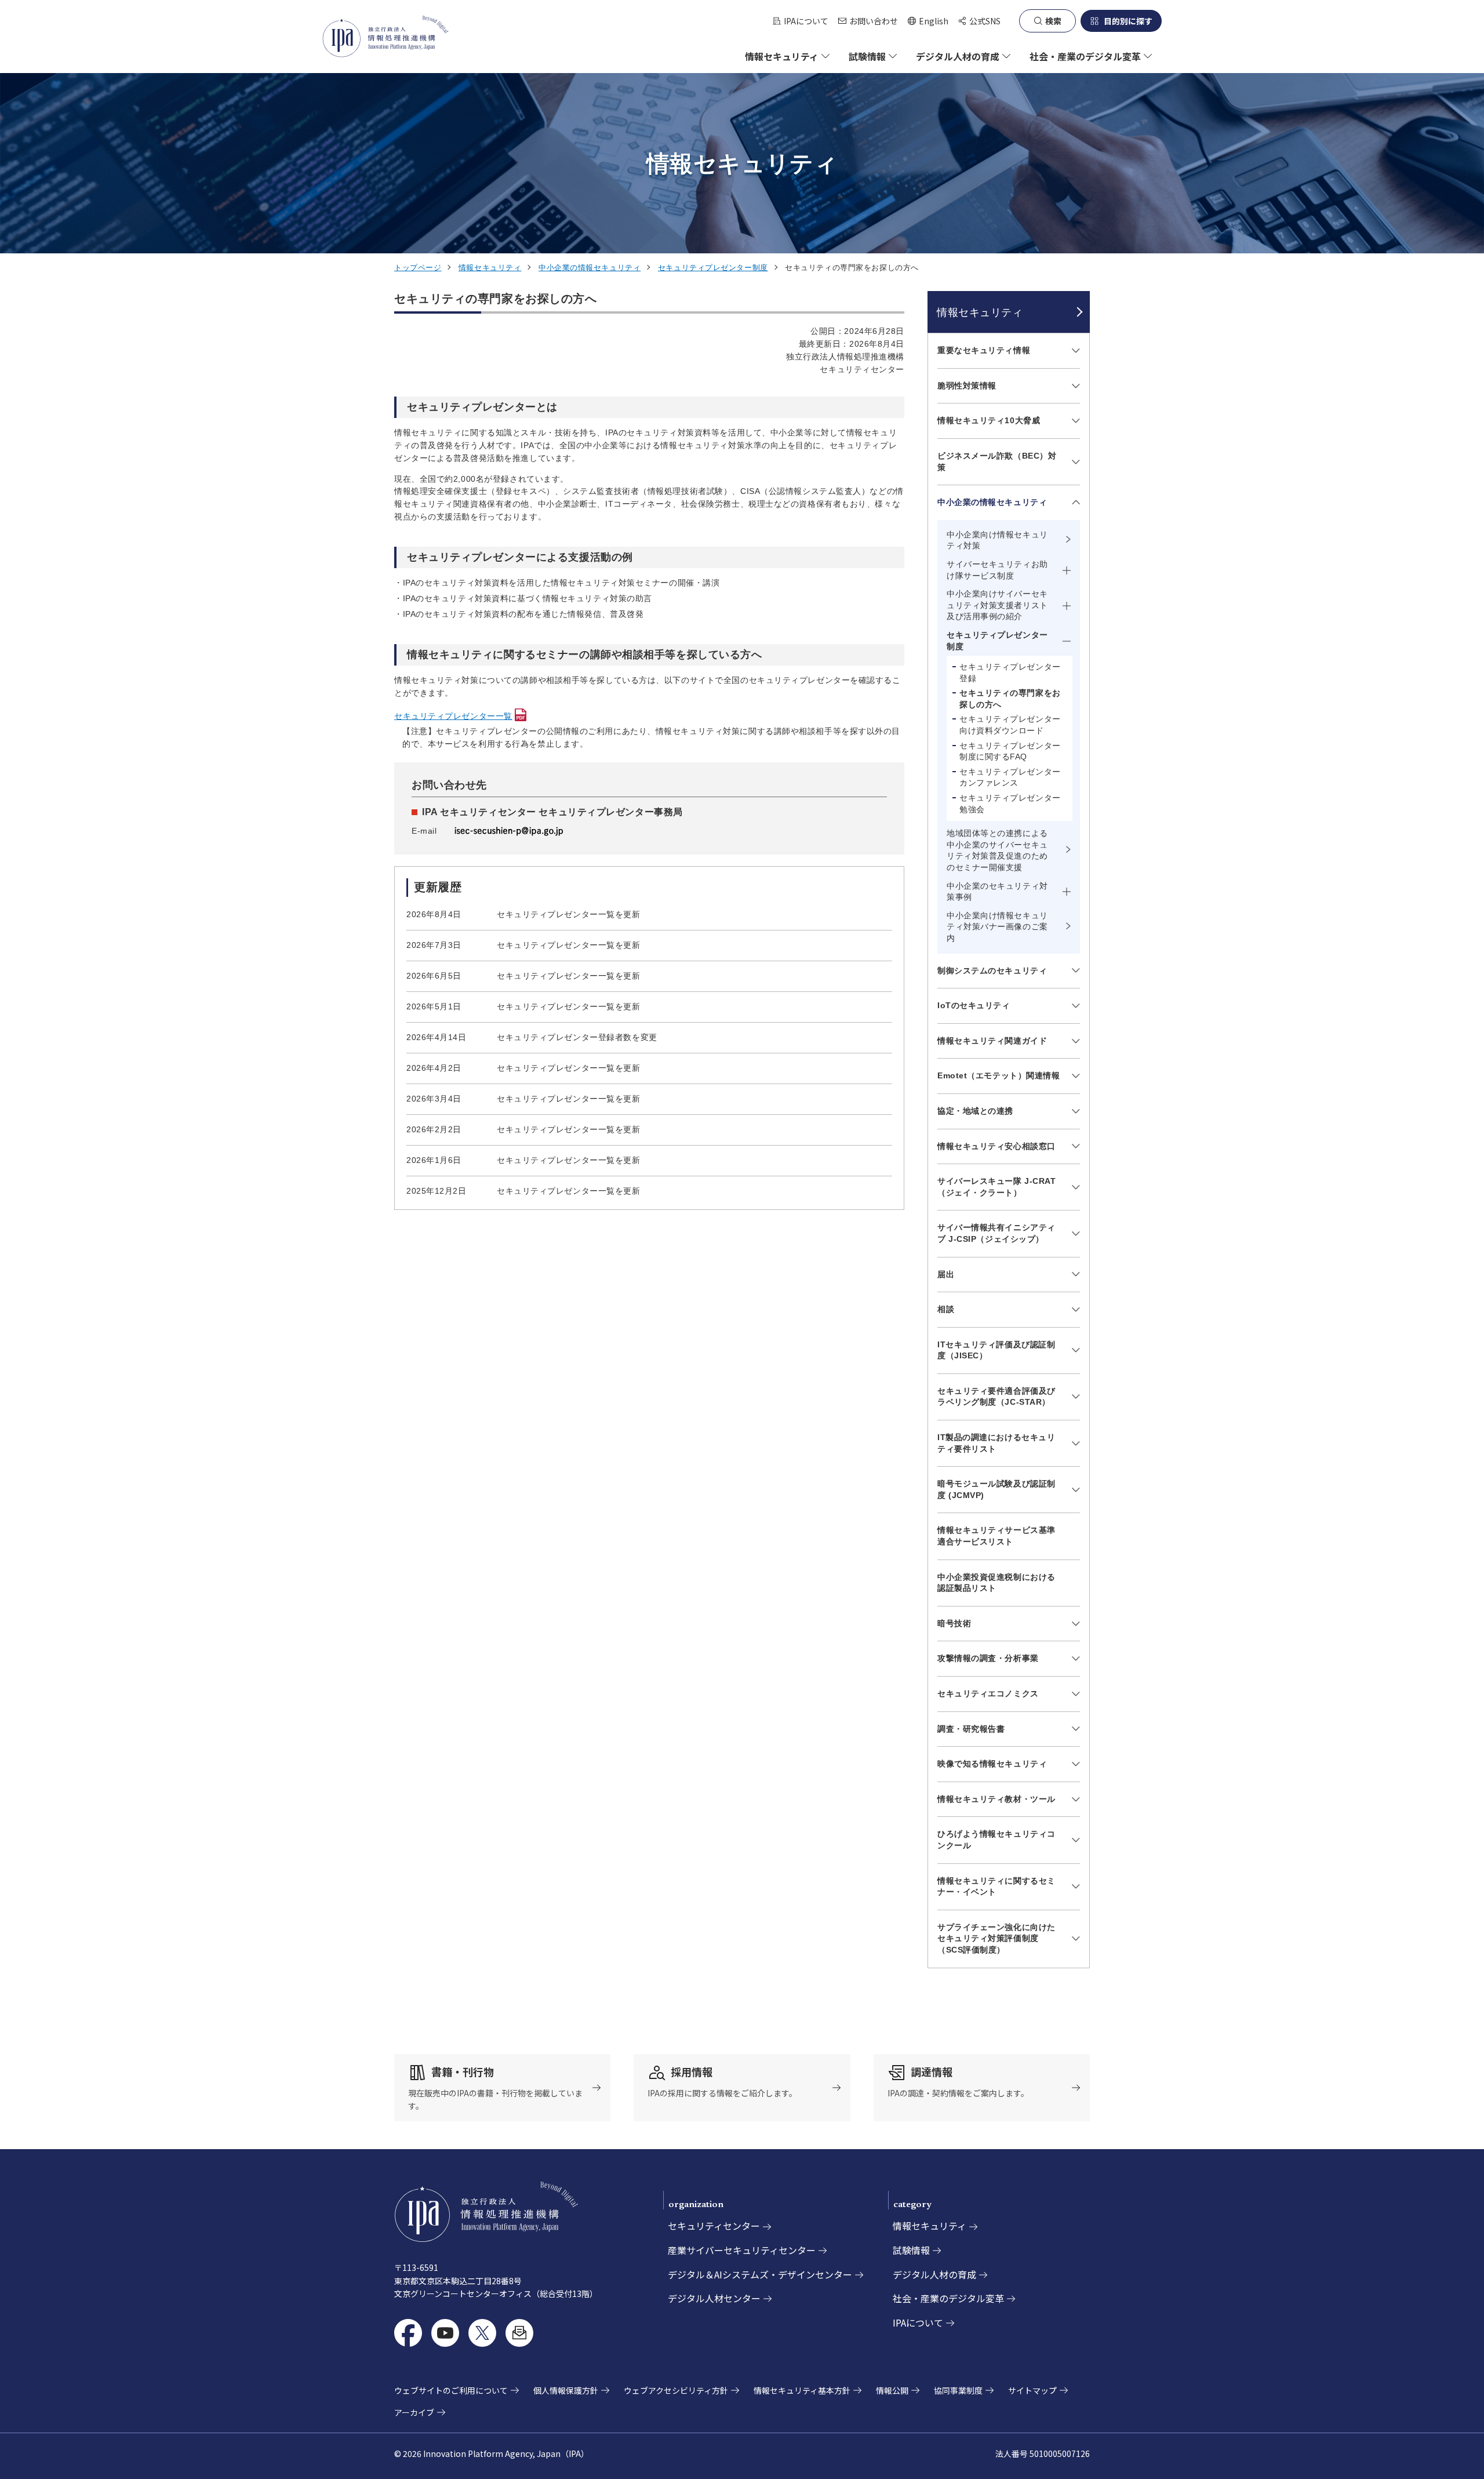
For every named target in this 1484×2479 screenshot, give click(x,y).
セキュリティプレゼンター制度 (713, 268)
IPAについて (806, 21)
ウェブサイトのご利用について (451, 2390)
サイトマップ (1032, 2390)
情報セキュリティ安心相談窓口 (996, 1146)
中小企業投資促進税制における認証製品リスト (996, 1583)
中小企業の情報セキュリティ (590, 268)
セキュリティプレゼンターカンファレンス (1010, 777)
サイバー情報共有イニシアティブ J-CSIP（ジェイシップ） (996, 1233)
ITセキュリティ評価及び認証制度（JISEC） (996, 1350)
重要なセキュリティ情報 (984, 350)
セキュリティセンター (714, 2226)
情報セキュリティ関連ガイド (992, 1041)
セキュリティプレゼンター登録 (1010, 673)
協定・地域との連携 (975, 1111)
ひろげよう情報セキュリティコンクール (996, 1840)
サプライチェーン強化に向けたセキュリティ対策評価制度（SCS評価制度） (996, 1938)
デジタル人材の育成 (934, 2274)
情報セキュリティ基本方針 (802, 2390)
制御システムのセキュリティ (992, 970)
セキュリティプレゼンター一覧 (453, 716)
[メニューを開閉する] (1074, 351)
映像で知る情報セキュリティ (992, 1764)
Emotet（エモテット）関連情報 (999, 1075)
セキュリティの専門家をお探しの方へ (1010, 699)
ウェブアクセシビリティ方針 (676, 2390)
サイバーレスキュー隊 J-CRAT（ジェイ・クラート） (997, 1187)
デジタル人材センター (714, 2298)
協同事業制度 (958, 2390)
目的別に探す (1128, 21)
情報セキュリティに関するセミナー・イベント (996, 1886)
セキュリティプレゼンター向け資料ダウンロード (1010, 725)
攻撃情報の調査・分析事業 (988, 1658)
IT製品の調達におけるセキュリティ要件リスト (996, 1443)
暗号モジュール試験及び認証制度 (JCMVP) (996, 1489)
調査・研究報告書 (971, 1729)
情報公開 (892, 2390)
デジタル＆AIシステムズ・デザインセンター (760, 2274)
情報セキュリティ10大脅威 (989, 420)
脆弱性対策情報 (967, 386)
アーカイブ (414, 2412)
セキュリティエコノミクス (988, 1693)
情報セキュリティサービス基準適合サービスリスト (996, 1536)
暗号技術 (954, 1623)
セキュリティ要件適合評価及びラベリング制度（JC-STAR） (996, 1397)
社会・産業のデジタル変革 (948, 2298)
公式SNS (985, 21)
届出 (946, 1274)
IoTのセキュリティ (974, 1005)
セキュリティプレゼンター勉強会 (1010, 804)
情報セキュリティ (490, 268)
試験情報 (911, 2250)
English (928, 21)
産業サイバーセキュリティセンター (742, 2250)
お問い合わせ (874, 21)
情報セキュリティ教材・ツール (996, 1799)
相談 (946, 1309)
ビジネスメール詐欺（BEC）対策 (997, 461)
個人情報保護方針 (566, 2390)
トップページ (418, 268)
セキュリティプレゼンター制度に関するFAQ (1010, 751)
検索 (1053, 21)
